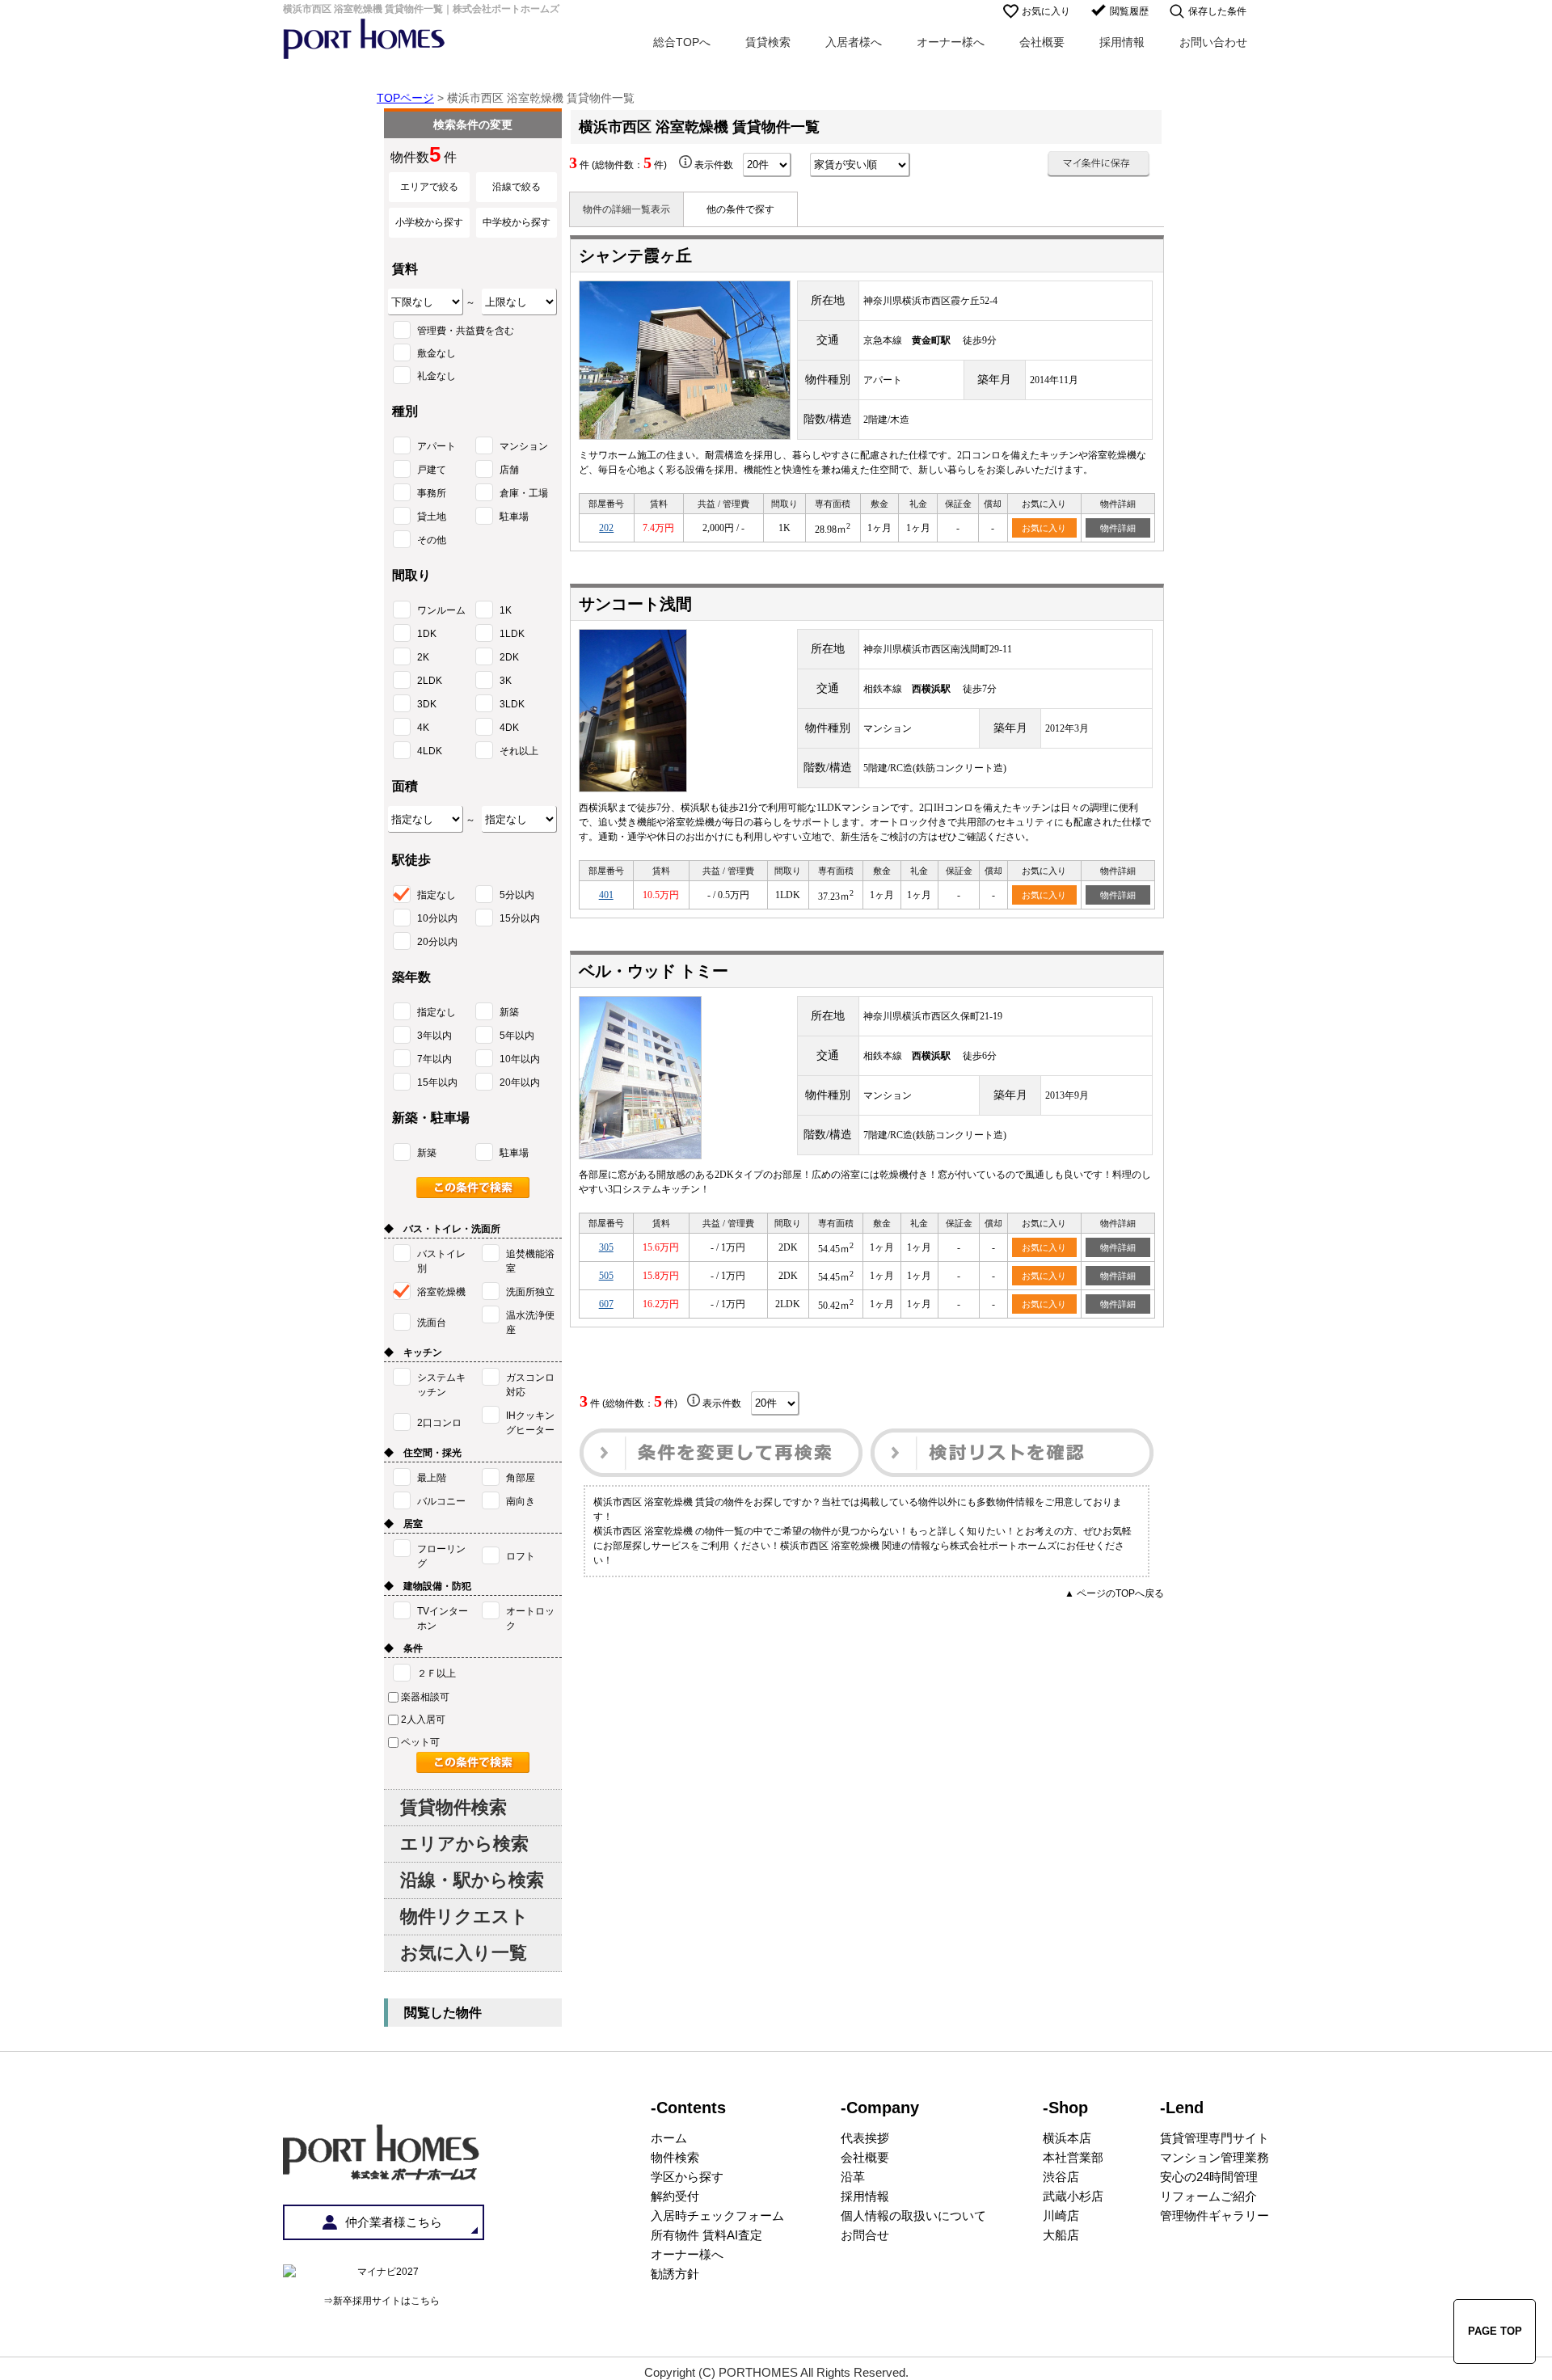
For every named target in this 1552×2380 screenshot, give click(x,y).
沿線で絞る (517, 187)
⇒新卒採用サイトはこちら (382, 2301)
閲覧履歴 (1129, 11)
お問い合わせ (1213, 42)
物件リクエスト (464, 1916)
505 (606, 1276)
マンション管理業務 (1215, 2157)
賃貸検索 (768, 42)
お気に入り (1046, 11)
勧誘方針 (675, 2274)
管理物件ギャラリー (1215, 2215)
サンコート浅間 (635, 604)
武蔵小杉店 (1073, 2196)
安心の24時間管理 (1209, 2177)
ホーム (669, 2138)
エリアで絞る (429, 187)
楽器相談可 (425, 1697)
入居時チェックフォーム (717, 2215)
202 (606, 528)
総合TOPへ (682, 42)
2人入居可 (423, 1720)
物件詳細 (1118, 528)
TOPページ (405, 98)
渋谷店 (1061, 2177)
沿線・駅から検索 (472, 1880)
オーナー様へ (951, 42)
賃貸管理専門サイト (1215, 2138)
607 (606, 1304)
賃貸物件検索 (453, 1807)
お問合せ (865, 2235)
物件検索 (675, 2157)
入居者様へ (854, 42)
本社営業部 (1073, 2157)
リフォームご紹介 (1208, 2196)
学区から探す (687, 2177)
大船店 (1061, 2235)
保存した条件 (1217, 11)
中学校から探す (517, 222)
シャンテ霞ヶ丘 (635, 255)
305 (606, 1247)
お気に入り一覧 (464, 1953)
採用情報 (1122, 42)
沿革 (853, 2177)
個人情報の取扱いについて (913, 2215)
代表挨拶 (865, 2138)
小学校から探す (429, 222)
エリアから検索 (464, 1844)
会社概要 (1042, 42)
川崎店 (1061, 2215)
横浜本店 (1067, 2138)
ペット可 (420, 1742)
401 (606, 895)
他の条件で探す (740, 209)
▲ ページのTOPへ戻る (1114, 1593)
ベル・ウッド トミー (654, 971)
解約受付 (675, 2196)
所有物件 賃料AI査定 (706, 2235)
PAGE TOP (1495, 2331)
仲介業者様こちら (394, 2222)
